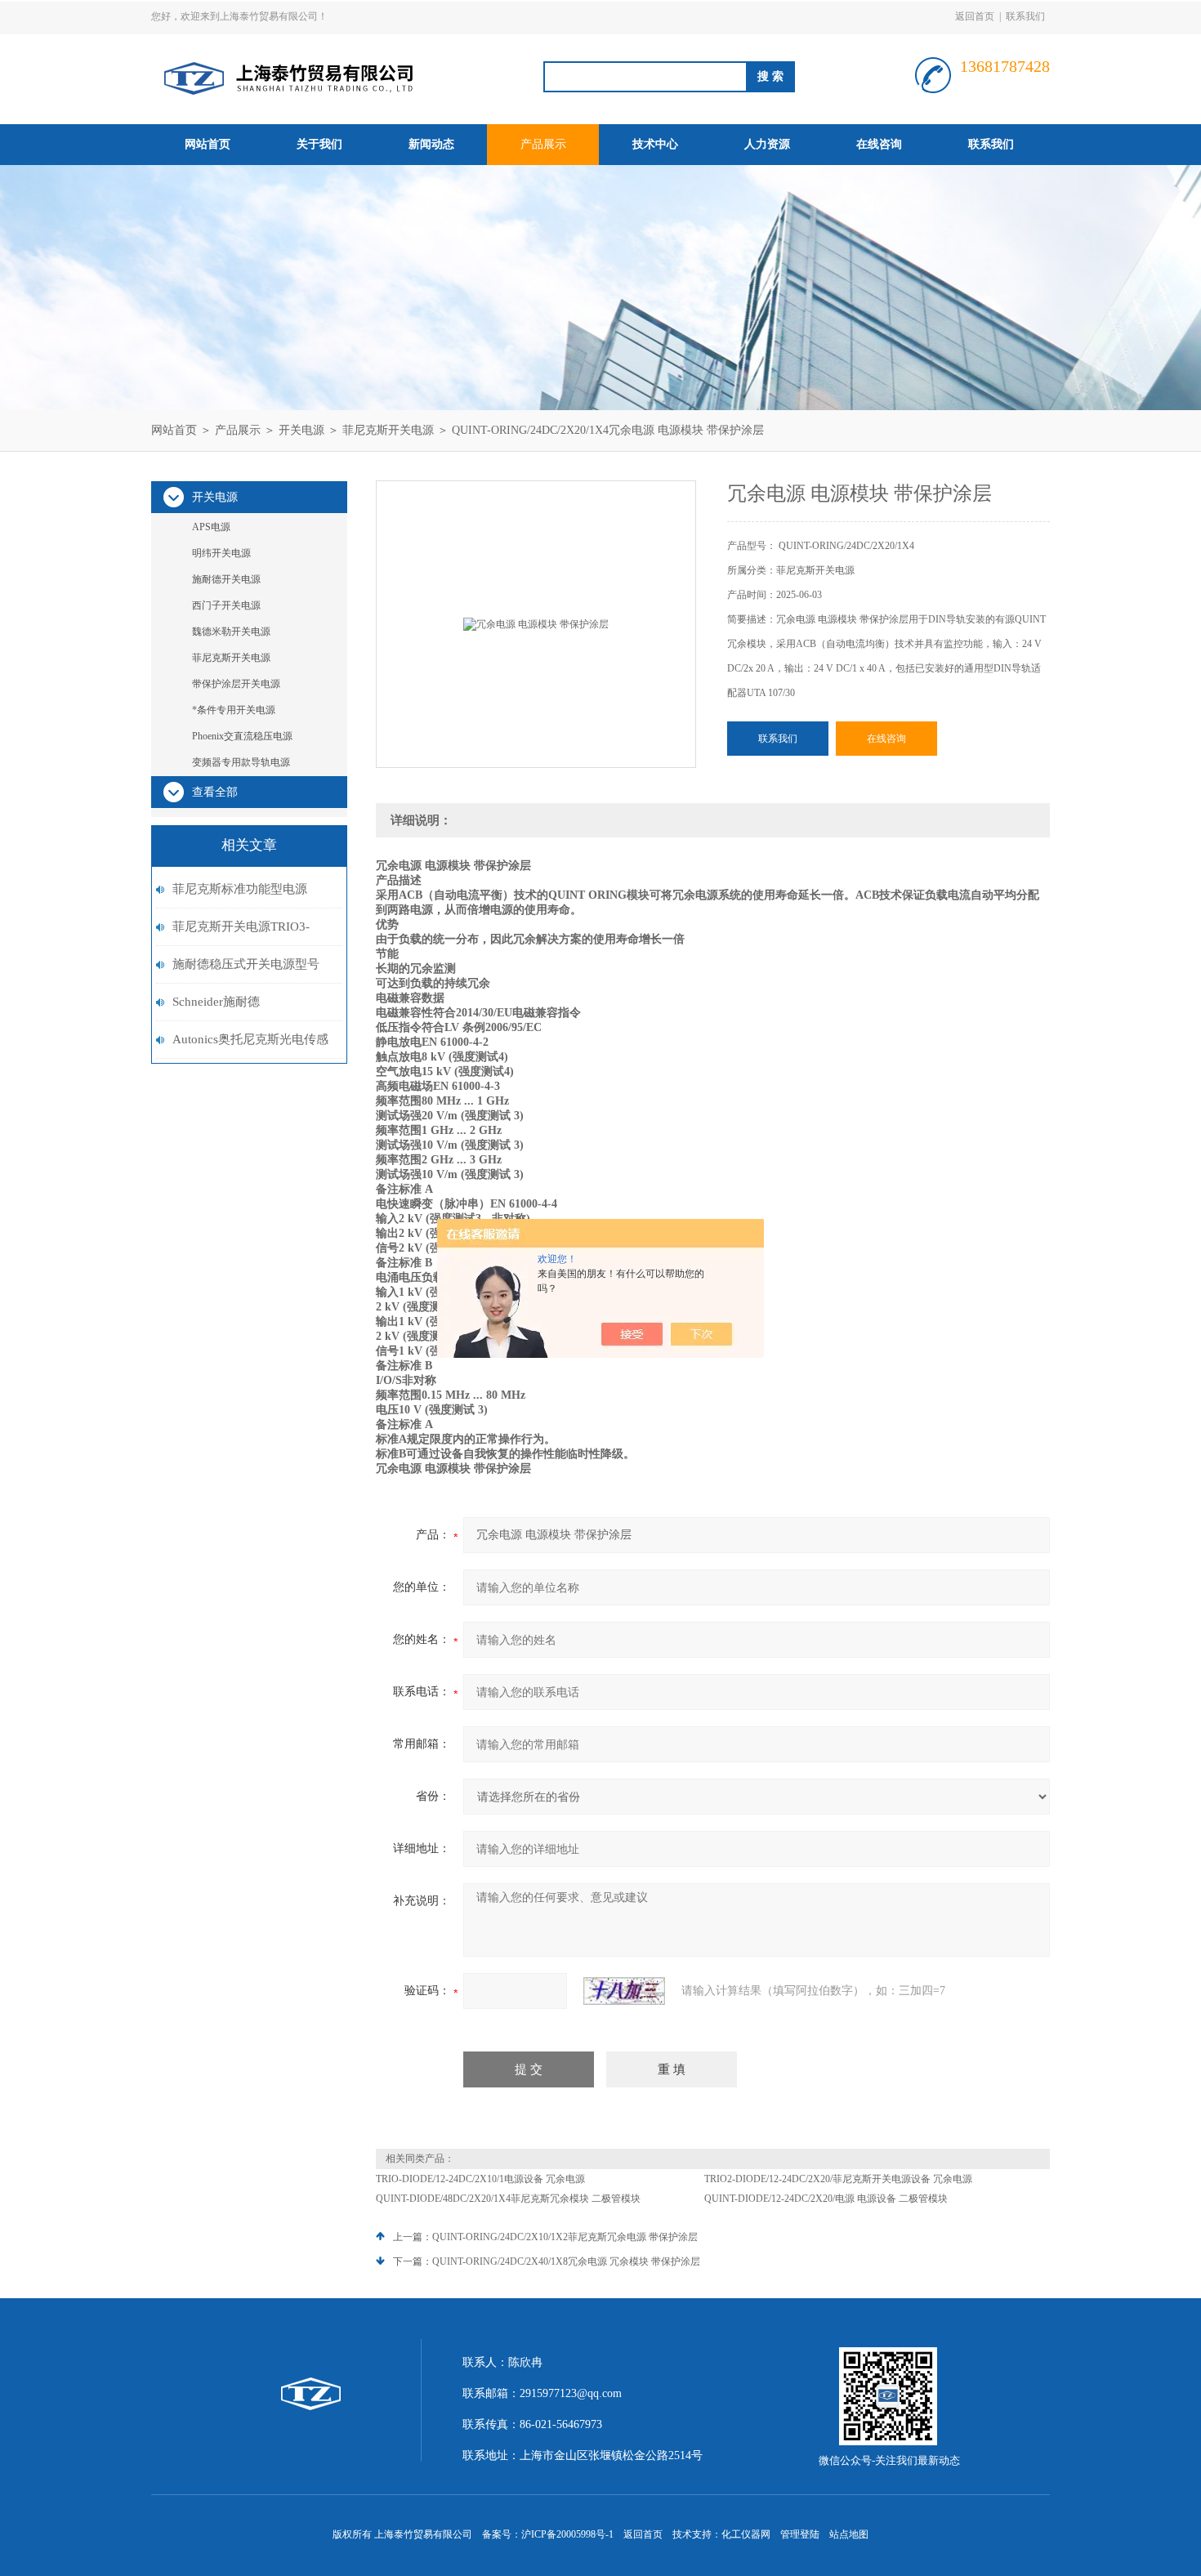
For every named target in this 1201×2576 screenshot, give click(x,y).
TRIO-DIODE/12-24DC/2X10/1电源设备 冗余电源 (480, 2179)
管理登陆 (800, 2534)
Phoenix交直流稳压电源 (242, 736)
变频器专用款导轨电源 (241, 762)
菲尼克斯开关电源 (388, 430)
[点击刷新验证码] (624, 1991)
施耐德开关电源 (226, 579)
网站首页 (208, 144)
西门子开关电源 (226, 605)
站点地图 (849, 2534)
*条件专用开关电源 (234, 710)
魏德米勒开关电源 (231, 632)
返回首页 (975, 16)
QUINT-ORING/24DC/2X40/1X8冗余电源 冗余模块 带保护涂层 (566, 2261)
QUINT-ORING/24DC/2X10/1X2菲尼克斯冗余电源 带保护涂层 (565, 2237)
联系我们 (1025, 16)
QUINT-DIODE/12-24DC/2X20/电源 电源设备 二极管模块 (826, 2199)
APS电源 (211, 527)
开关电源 (301, 430)
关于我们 (319, 144)
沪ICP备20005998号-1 (567, 2534)
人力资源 (767, 144)
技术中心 (655, 144)
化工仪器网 (746, 2534)
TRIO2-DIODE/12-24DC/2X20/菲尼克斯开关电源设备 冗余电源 (838, 2179)
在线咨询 (879, 144)
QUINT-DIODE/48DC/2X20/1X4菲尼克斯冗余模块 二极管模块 (508, 2199)
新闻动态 (431, 144)
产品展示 (543, 144)
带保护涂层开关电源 (236, 684)
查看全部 (215, 792)
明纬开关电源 (221, 553)
